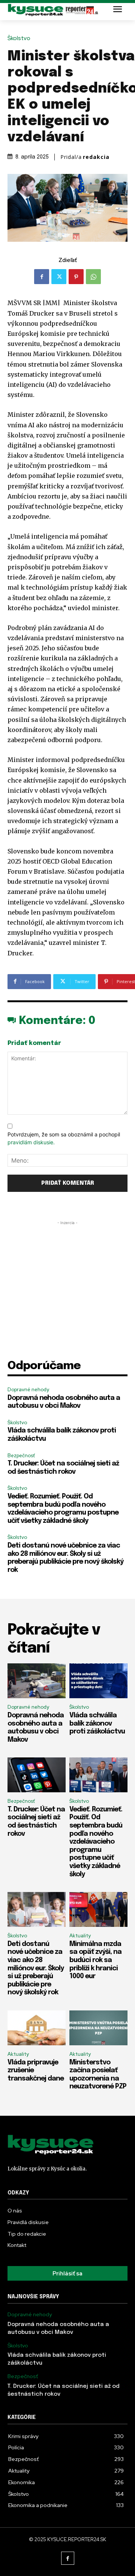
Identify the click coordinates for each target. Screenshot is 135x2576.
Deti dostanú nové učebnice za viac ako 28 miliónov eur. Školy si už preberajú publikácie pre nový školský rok (36, 1968)
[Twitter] (59, 277)
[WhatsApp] (93, 277)
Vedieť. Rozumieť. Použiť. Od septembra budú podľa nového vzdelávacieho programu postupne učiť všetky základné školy (96, 1842)
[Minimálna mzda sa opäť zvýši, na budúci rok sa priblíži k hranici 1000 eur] (98, 1909)
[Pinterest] (76, 277)
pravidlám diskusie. (31, 1142)
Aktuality (80, 1936)
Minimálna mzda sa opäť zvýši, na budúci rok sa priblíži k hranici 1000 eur (95, 1960)
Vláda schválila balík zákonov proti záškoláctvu (97, 1724)
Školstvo (19, 38)
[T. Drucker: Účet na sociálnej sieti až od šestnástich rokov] (37, 1775)
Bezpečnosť (21, 1456)
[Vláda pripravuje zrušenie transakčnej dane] (37, 2028)
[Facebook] (42, 277)
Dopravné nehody (28, 1390)
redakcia (96, 157)
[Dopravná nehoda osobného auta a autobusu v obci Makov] (37, 1681)
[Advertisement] (67, 1294)
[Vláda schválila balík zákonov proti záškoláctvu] (98, 1681)
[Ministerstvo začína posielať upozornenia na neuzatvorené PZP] (98, 2028)
